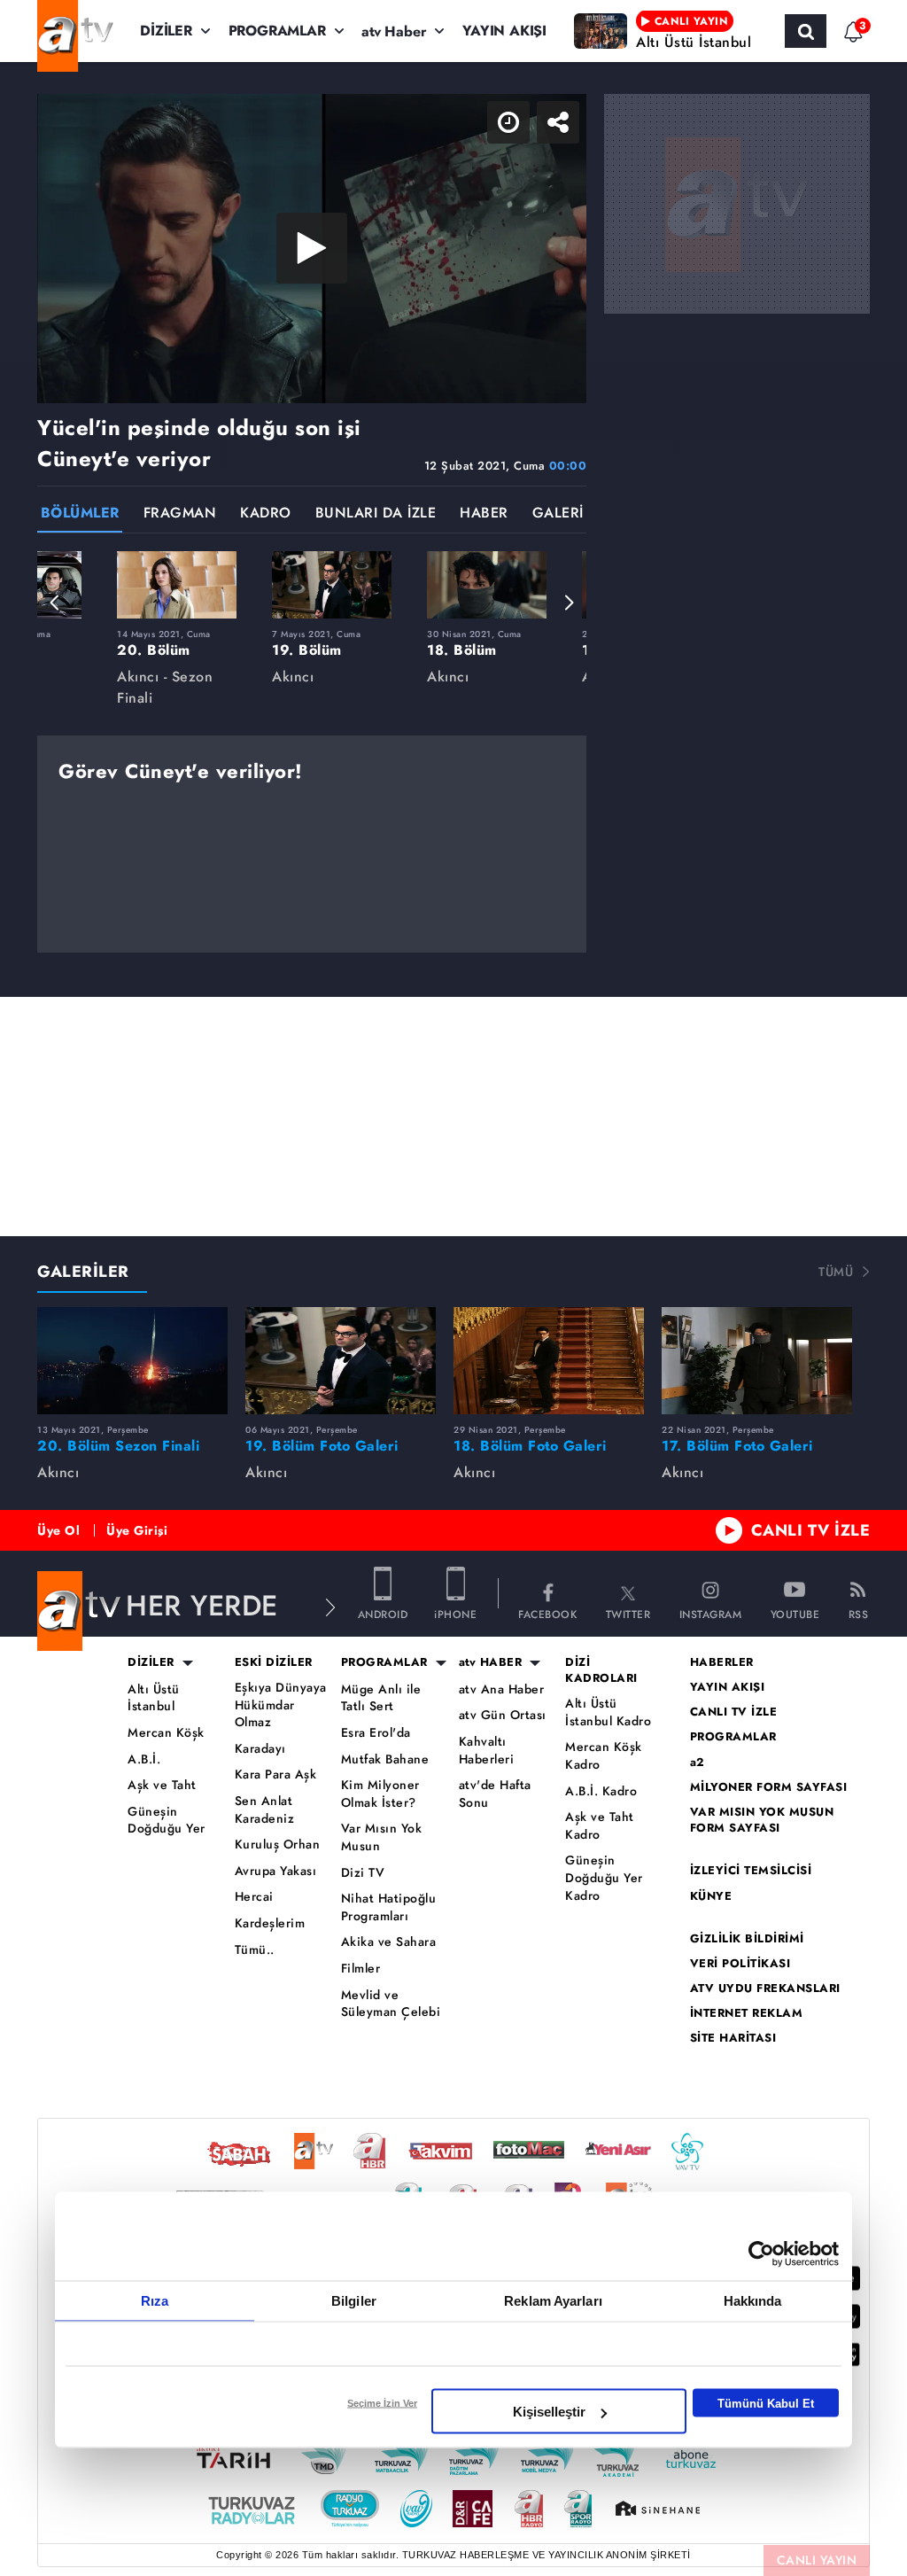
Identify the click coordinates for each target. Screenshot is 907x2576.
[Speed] (829, 28)
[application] (453, 1288)
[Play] (453, 1288)
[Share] (879, 28)
